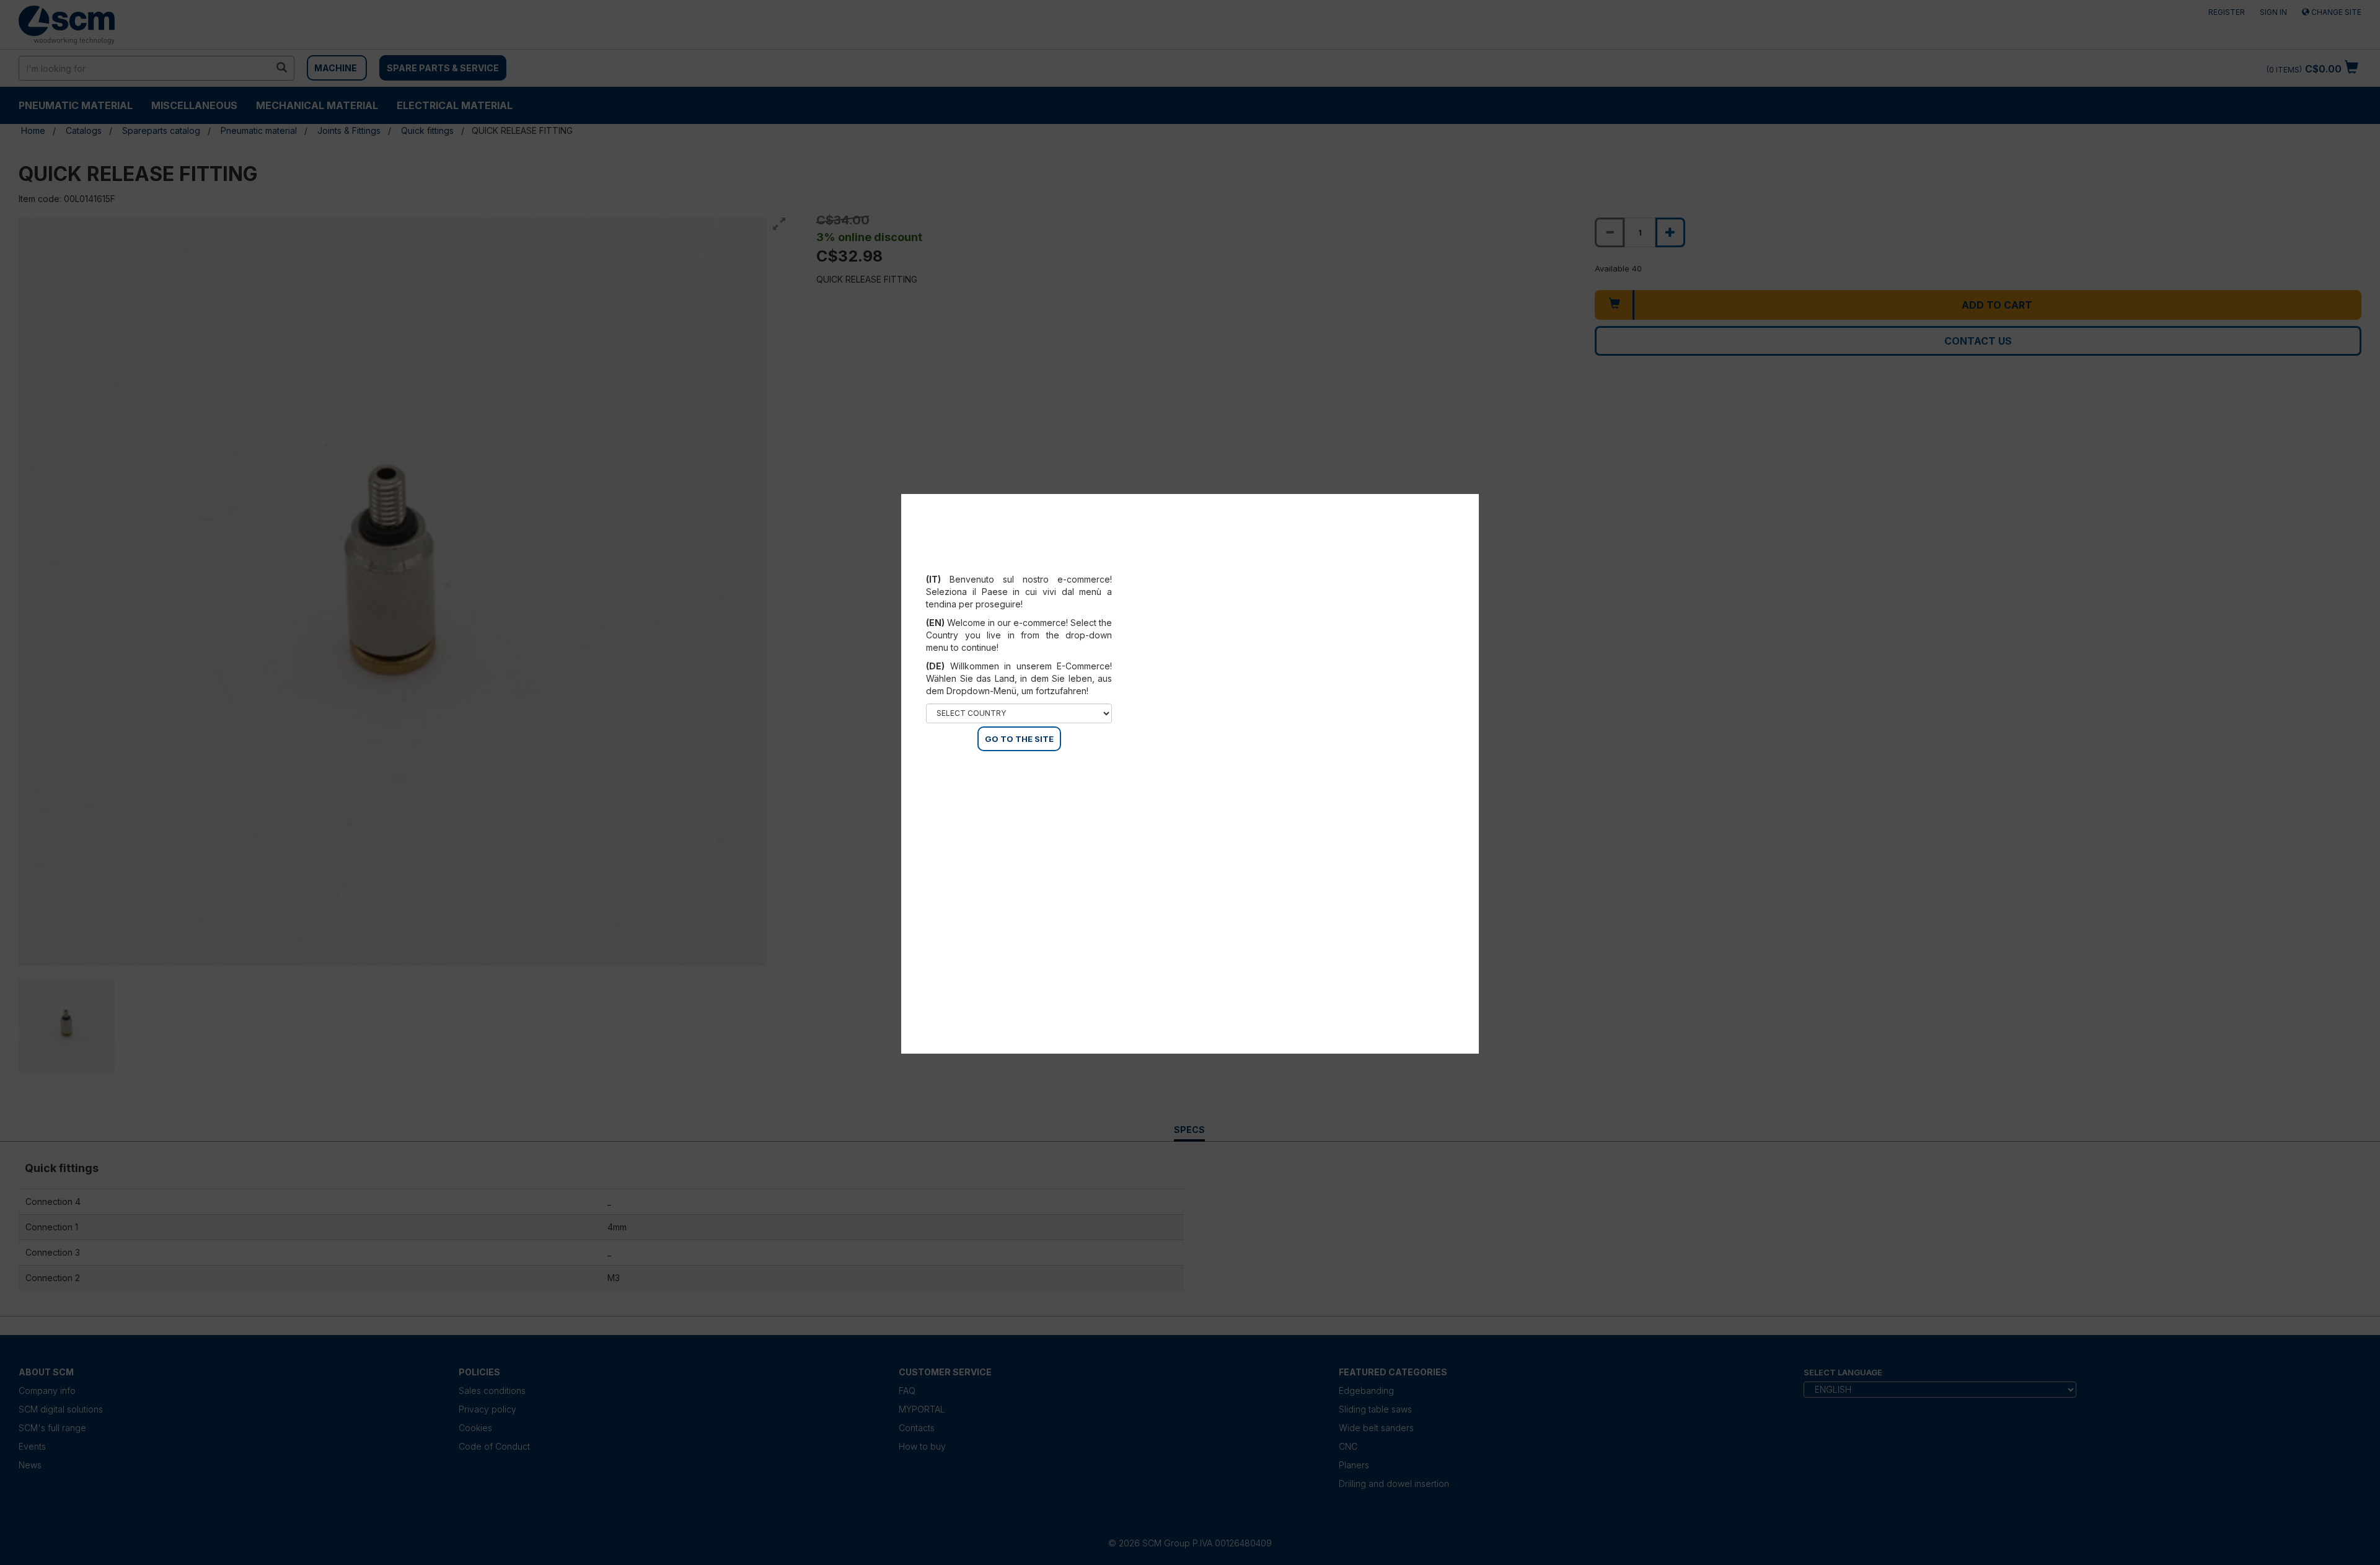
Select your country (1027, 564)
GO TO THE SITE (1019, 739)
